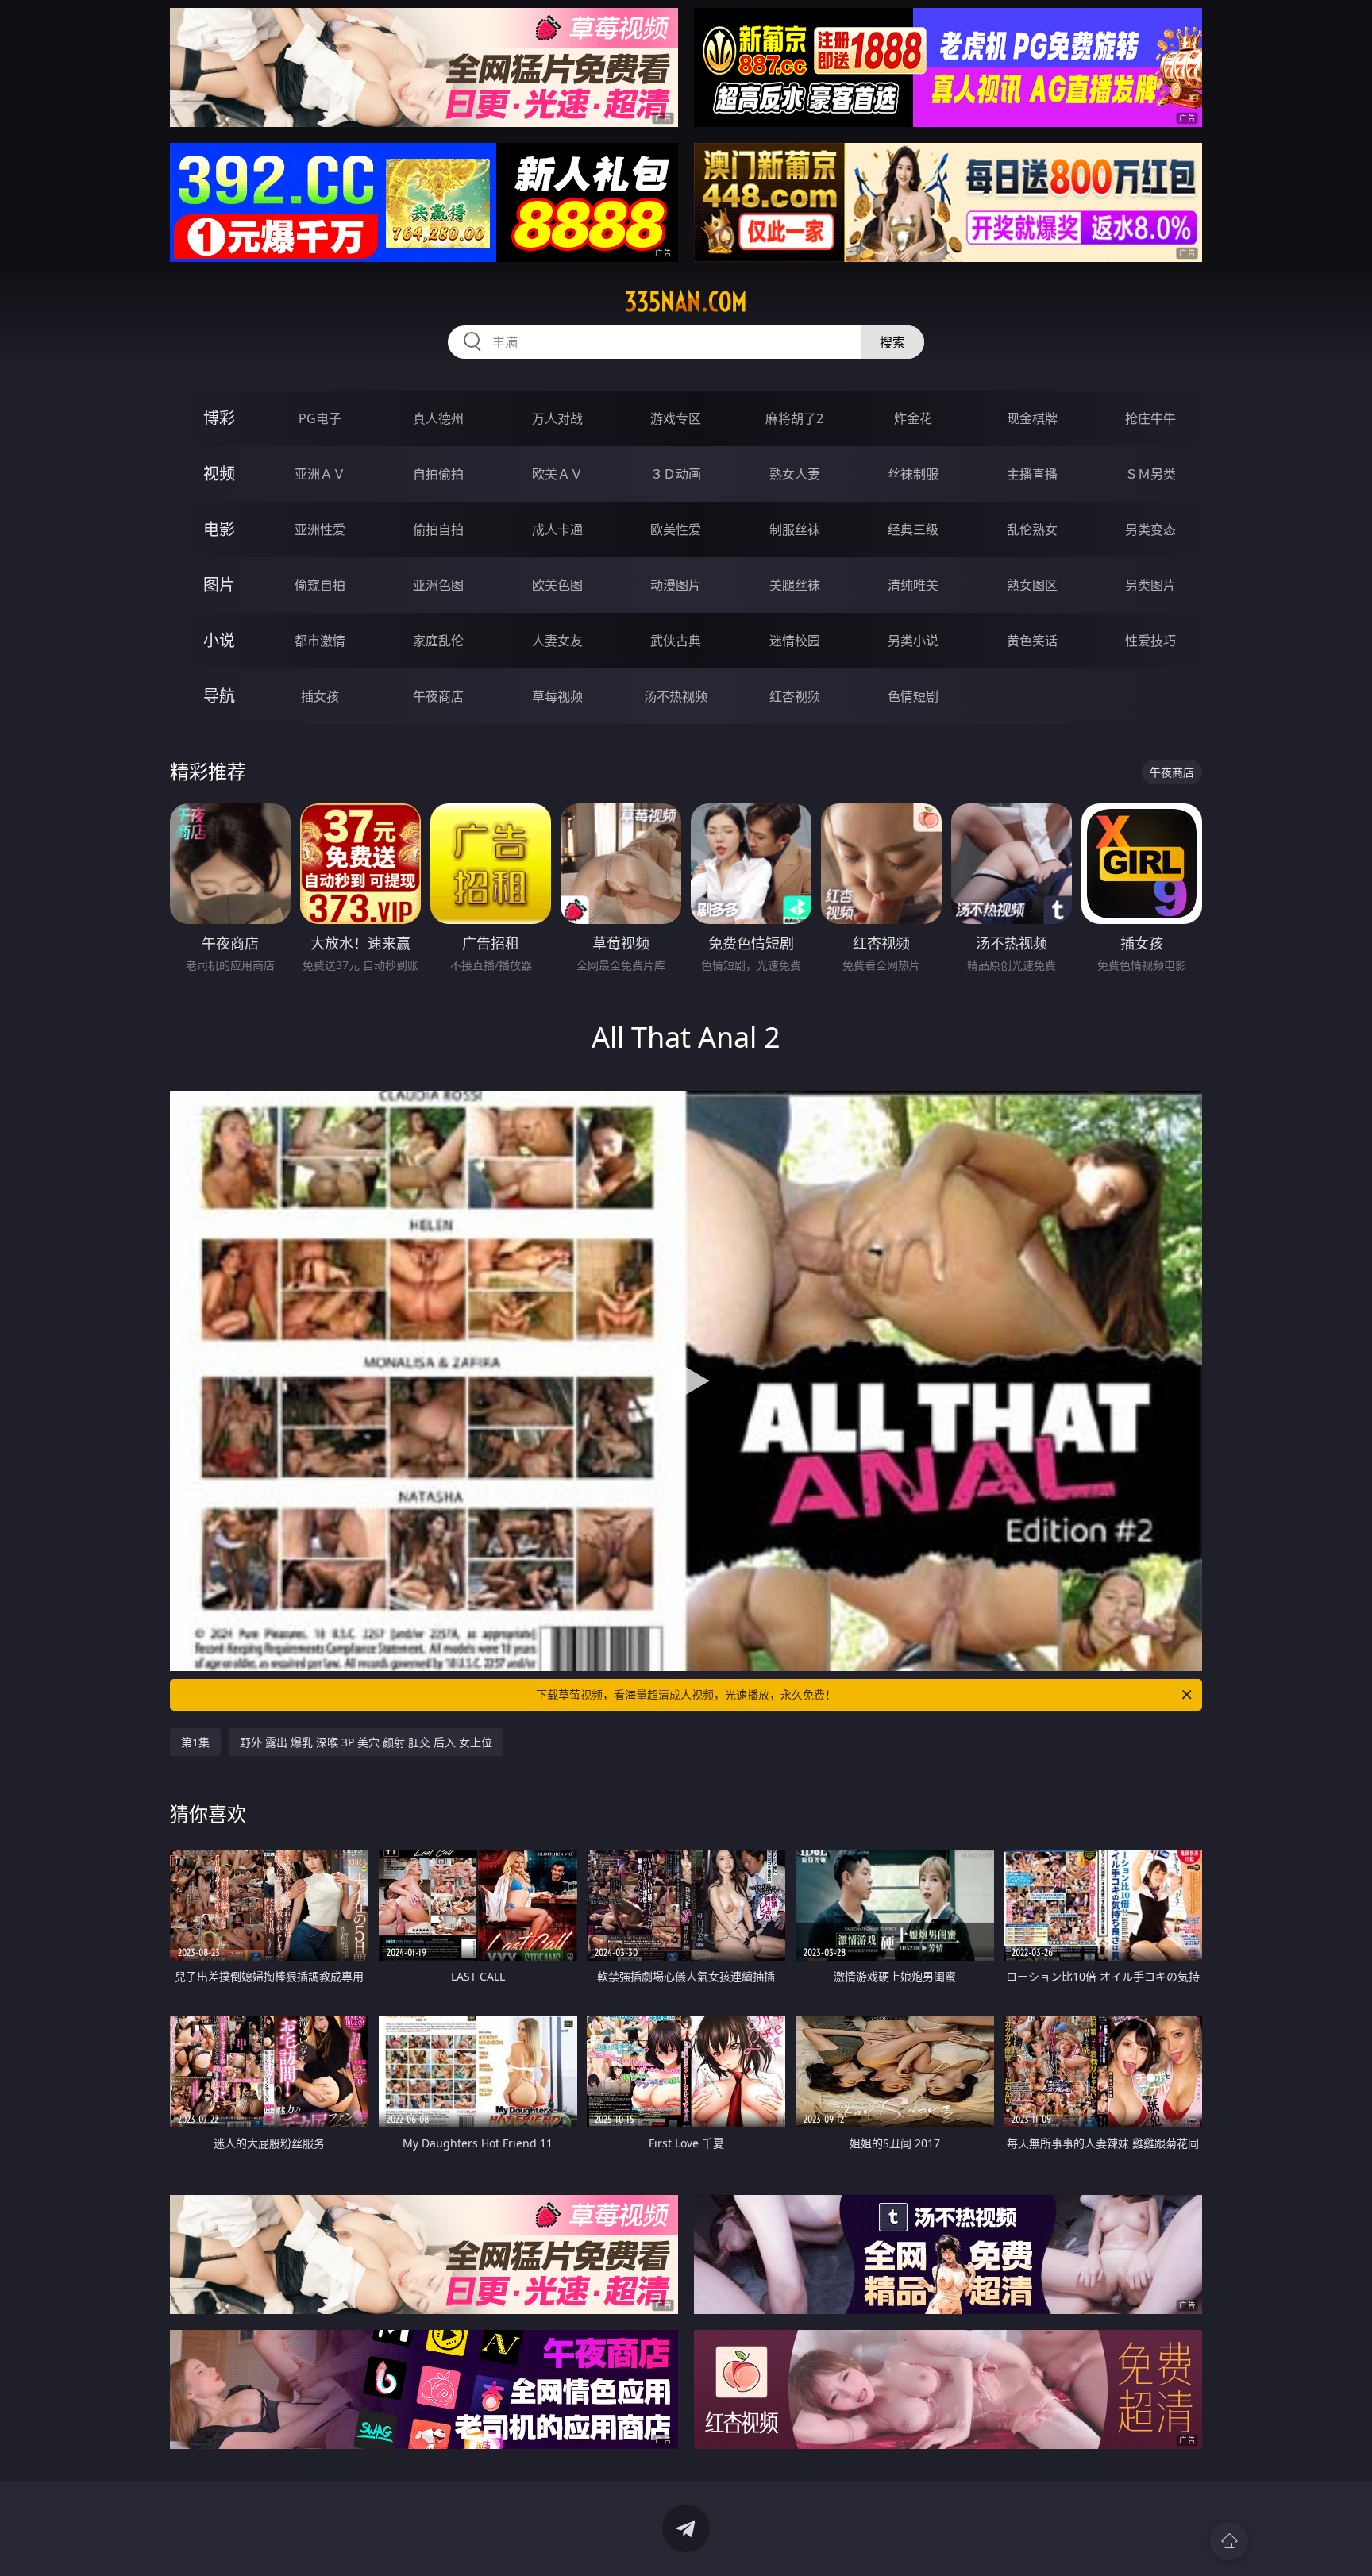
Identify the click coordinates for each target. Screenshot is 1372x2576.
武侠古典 (676, 641)
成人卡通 (557, 529)
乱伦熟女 (1032, 529)
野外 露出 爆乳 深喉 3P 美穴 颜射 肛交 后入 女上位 (366, 1742)
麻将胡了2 (794, 418)
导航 (219, 696)
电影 (219, 529)
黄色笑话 (1032, 641)
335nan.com (686, 302)
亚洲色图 (438, 585)
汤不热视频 (676, 696)
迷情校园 (795, 641)
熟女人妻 (795, 474)
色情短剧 (913, 696)
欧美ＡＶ (557, 474)
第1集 (195, 1742)
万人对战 (557, 418)
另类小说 (913, 641)
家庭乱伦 (438, 641)
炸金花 (913, 418)
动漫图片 (676, 585)
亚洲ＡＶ (320, 474)
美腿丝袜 (795, 585)
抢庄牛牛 (1150, 418)
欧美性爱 (676, 529)
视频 (219, 474)
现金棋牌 (1032, 418)
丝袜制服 (913, 474)
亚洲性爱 (320, 529)
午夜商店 (438, 696)
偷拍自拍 (438, 529)
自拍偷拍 (438, 474)
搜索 (892, 342)
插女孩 (320, 696)
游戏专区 (676, 418)
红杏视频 (795, 696)
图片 (219, 585)
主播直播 (1032, 474)
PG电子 (320, 418)
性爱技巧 (1150, 641)
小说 (219, 640)
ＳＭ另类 (1150, 474)
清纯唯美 (913, 585)
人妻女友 (557, 641)
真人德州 (438, 418)
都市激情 (320, 641)
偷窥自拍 (320, 585)
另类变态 (1150, 529)
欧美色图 (557, 585)
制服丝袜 (795, 529)
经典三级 (913, 529)
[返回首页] (1229, 2541)
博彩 (219, 418)
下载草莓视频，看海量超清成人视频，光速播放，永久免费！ (686, 1694)
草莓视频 (557, 696)
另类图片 (1150, 585)
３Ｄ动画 (676, 474)
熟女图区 (1032, 585)
